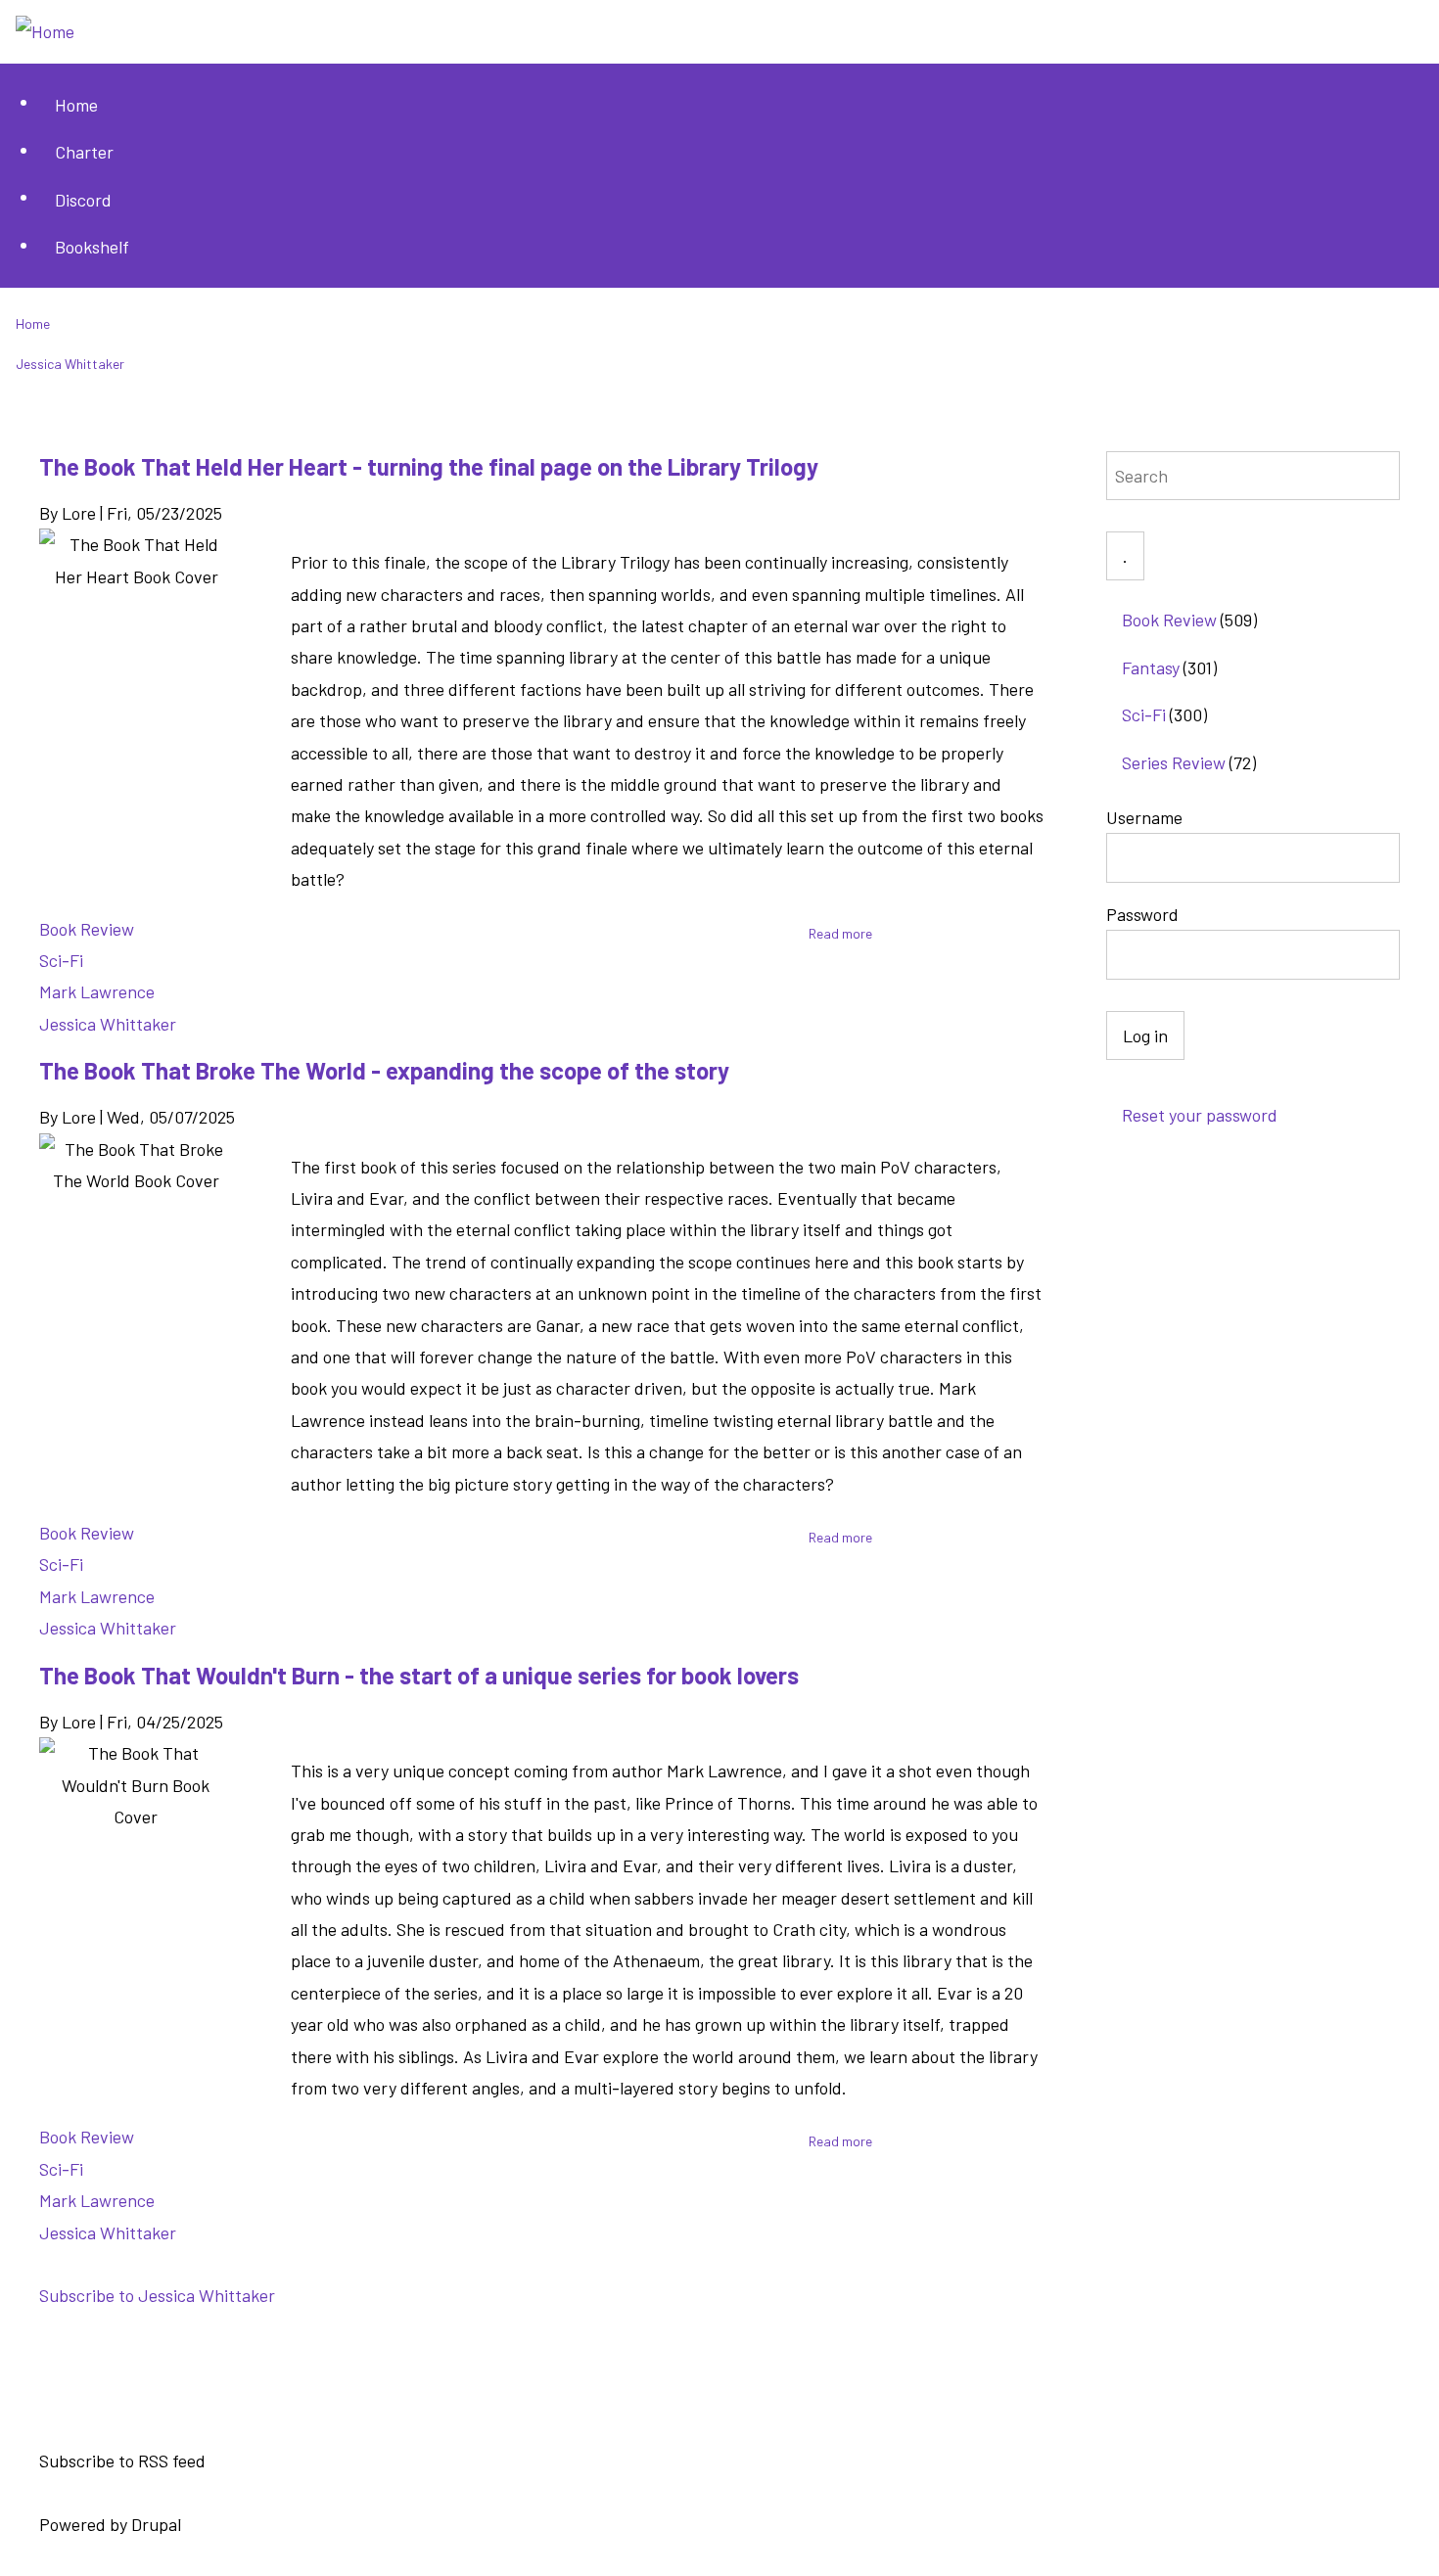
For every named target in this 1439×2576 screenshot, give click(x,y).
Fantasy (1151, 667)
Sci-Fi (61, 960)
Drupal (156, 2524)
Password (1142, 914)
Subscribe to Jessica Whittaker (157, 2295)
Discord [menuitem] (83, 200)
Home (33, 323)
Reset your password (1200, 1115)
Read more (840, 933)
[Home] (45, 31)
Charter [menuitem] (84, 152)
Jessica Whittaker (108, 1024)
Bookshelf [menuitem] (92, 247)
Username (1144, 817)
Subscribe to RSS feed (122, 2461)
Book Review (87, 929)
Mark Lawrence (97, 991)
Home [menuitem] (76, 105)
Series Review (1174, 762)
